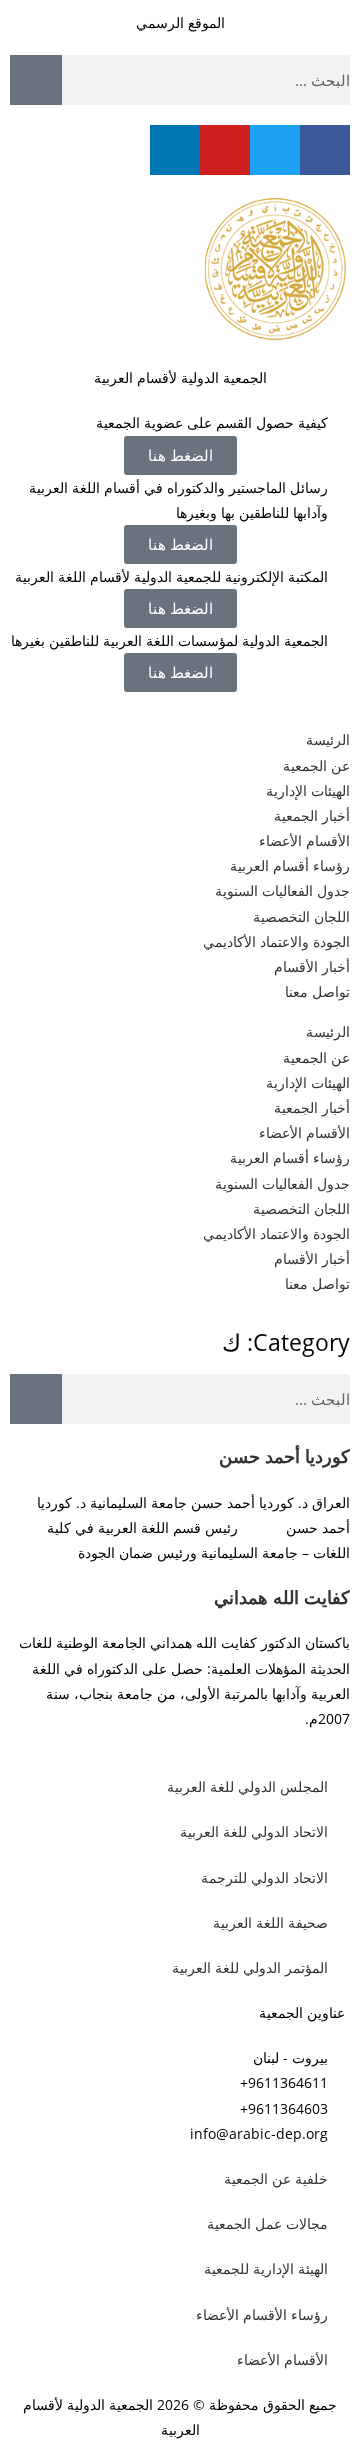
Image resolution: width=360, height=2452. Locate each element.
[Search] (36, 80)
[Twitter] (275, 150)
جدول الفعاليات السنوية (282, 890)
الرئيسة (328, 739)
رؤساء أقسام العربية (290, 865)
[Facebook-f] (325, 150)
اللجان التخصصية (301, 916)
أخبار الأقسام (312, 966)
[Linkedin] (175, 150)
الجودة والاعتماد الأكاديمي (276, 941)
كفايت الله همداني (282, 1597)
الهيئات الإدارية (308, 790)
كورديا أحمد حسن (284, 1456)
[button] (180, 608)
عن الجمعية (316, 765)
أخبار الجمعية (312, 815)
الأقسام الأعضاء (304, 840)
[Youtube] (225, 150)
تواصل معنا (317, 991)
